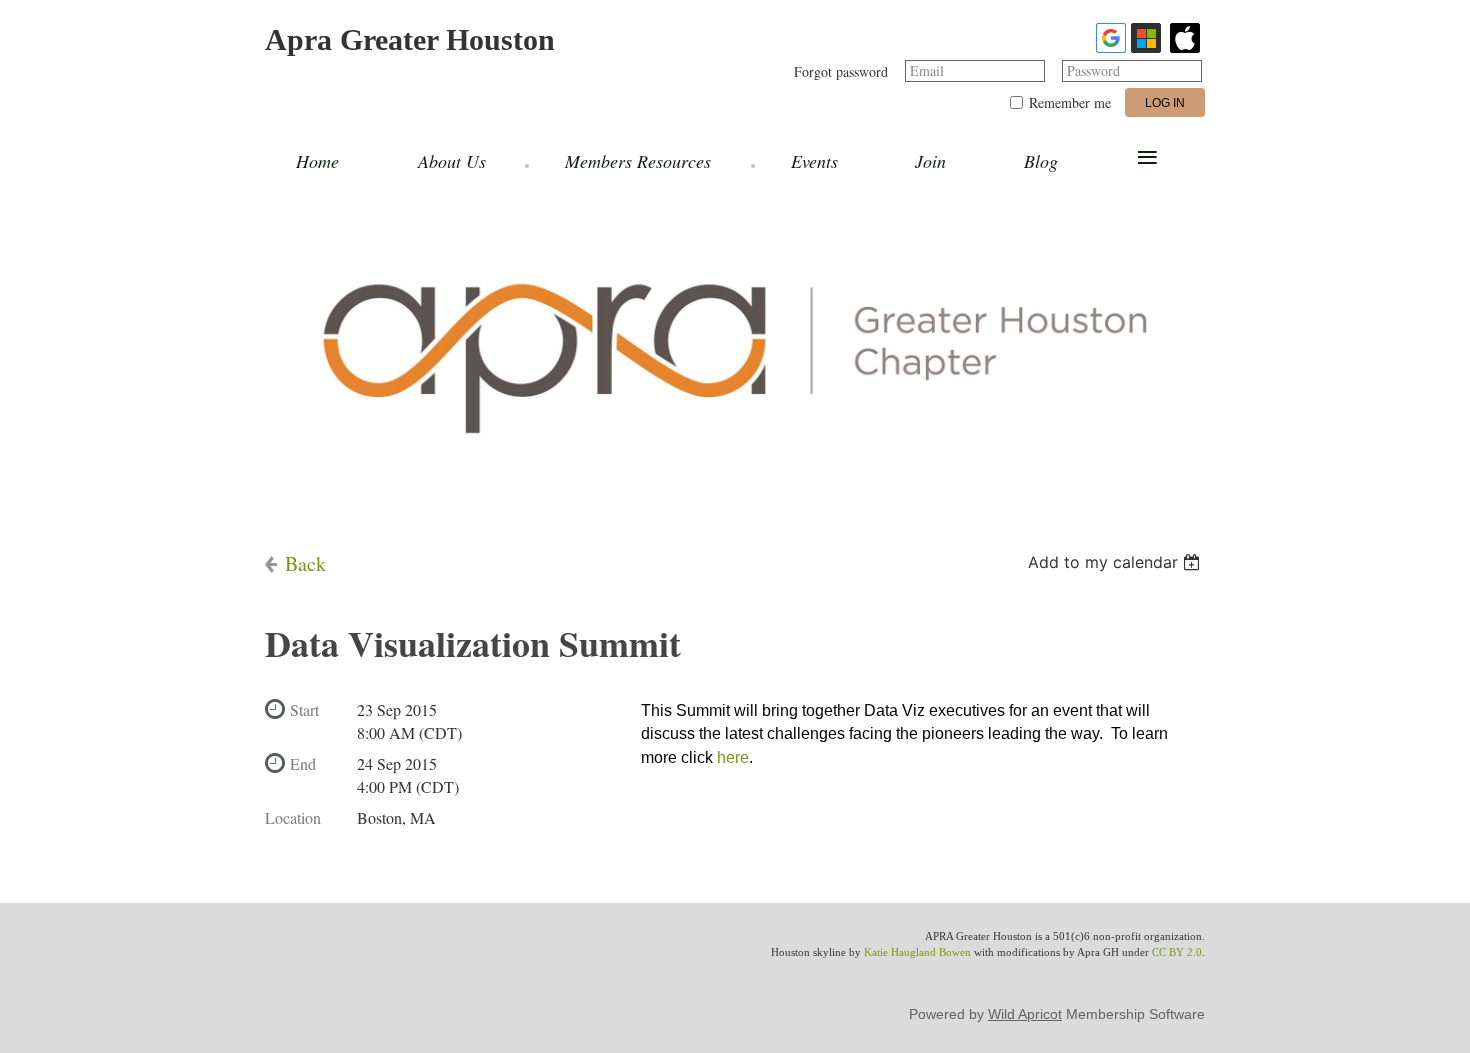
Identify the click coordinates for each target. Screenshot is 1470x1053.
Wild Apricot (1025, 1014)
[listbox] (1116, 562)
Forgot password (841, 71)
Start (304, 709)
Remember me (1070, 102)
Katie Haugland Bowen (917, 952)
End (303, 763)
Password (1093, 70)
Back (305, 563)
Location (293, 817)
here (733, 757)
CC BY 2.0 (1177, 952)
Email (927, 70)
